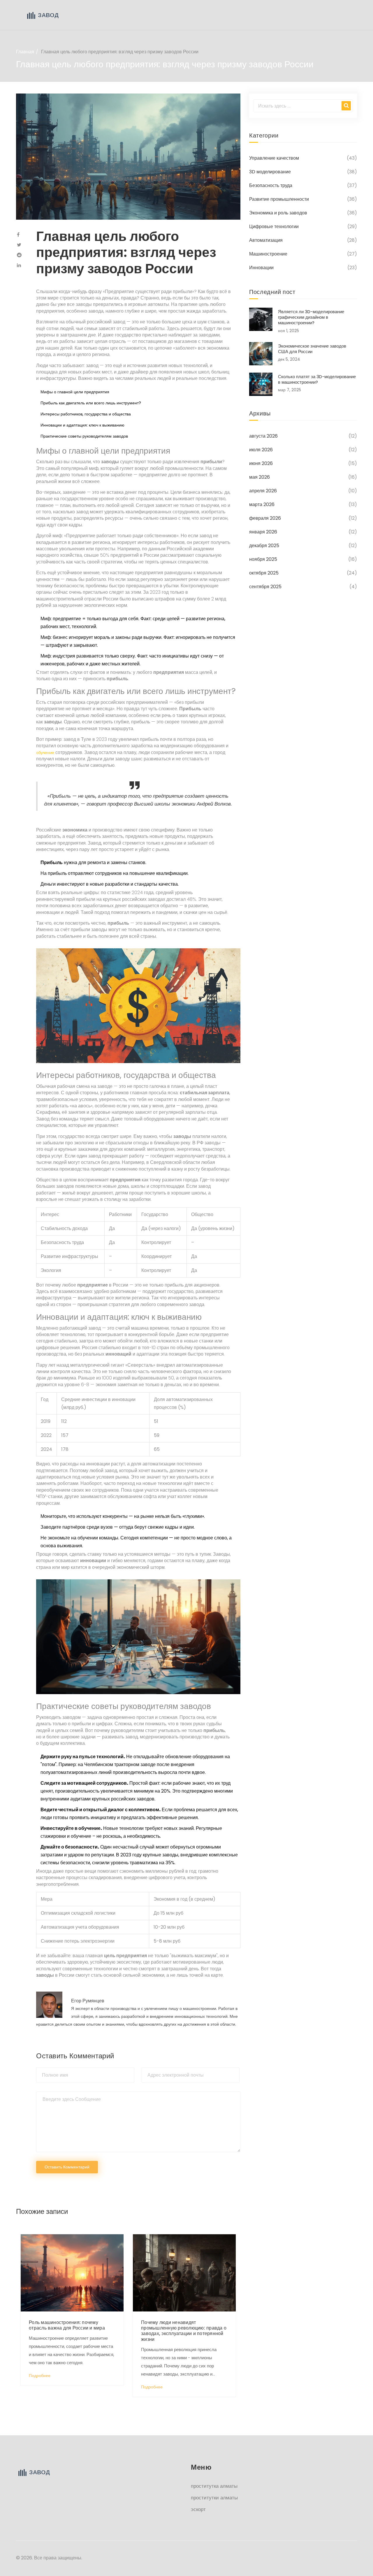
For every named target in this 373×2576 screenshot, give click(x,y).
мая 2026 (259, 477)
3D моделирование (270, 172)
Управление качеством (274, 158)
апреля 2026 (263, 491)
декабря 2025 (264, 546)
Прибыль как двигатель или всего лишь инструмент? (91, 403)
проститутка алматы (214, 2486)
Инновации (261, 268)
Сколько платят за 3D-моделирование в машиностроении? (317, 379)
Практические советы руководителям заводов (84, 436)
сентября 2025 (265, 587)
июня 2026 (261, 463)
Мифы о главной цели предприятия (75, 392)
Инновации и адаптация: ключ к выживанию (82, 425)
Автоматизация (266, 240)
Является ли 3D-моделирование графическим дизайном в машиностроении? (311, 317)
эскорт (198, 2509)
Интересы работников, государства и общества (86, 414)
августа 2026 (263, 436)
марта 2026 (262, 504)
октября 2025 (264, 573)
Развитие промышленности (279, 199)
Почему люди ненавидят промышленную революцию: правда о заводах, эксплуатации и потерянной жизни (184, 2331)
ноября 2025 (263, 559)
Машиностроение (268, 254)
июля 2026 (261, 450)
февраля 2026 (265, 518)
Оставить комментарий (67, 2167)
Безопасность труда (271, 185)
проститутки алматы (214, 2498)
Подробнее (40, 2376)
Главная (25, 52)
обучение (45, 753)
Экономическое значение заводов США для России (312, 349)
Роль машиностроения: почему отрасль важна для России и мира (67, 2325)
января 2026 (263, 532)
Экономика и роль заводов (278, 213)
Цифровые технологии (274, 227)
